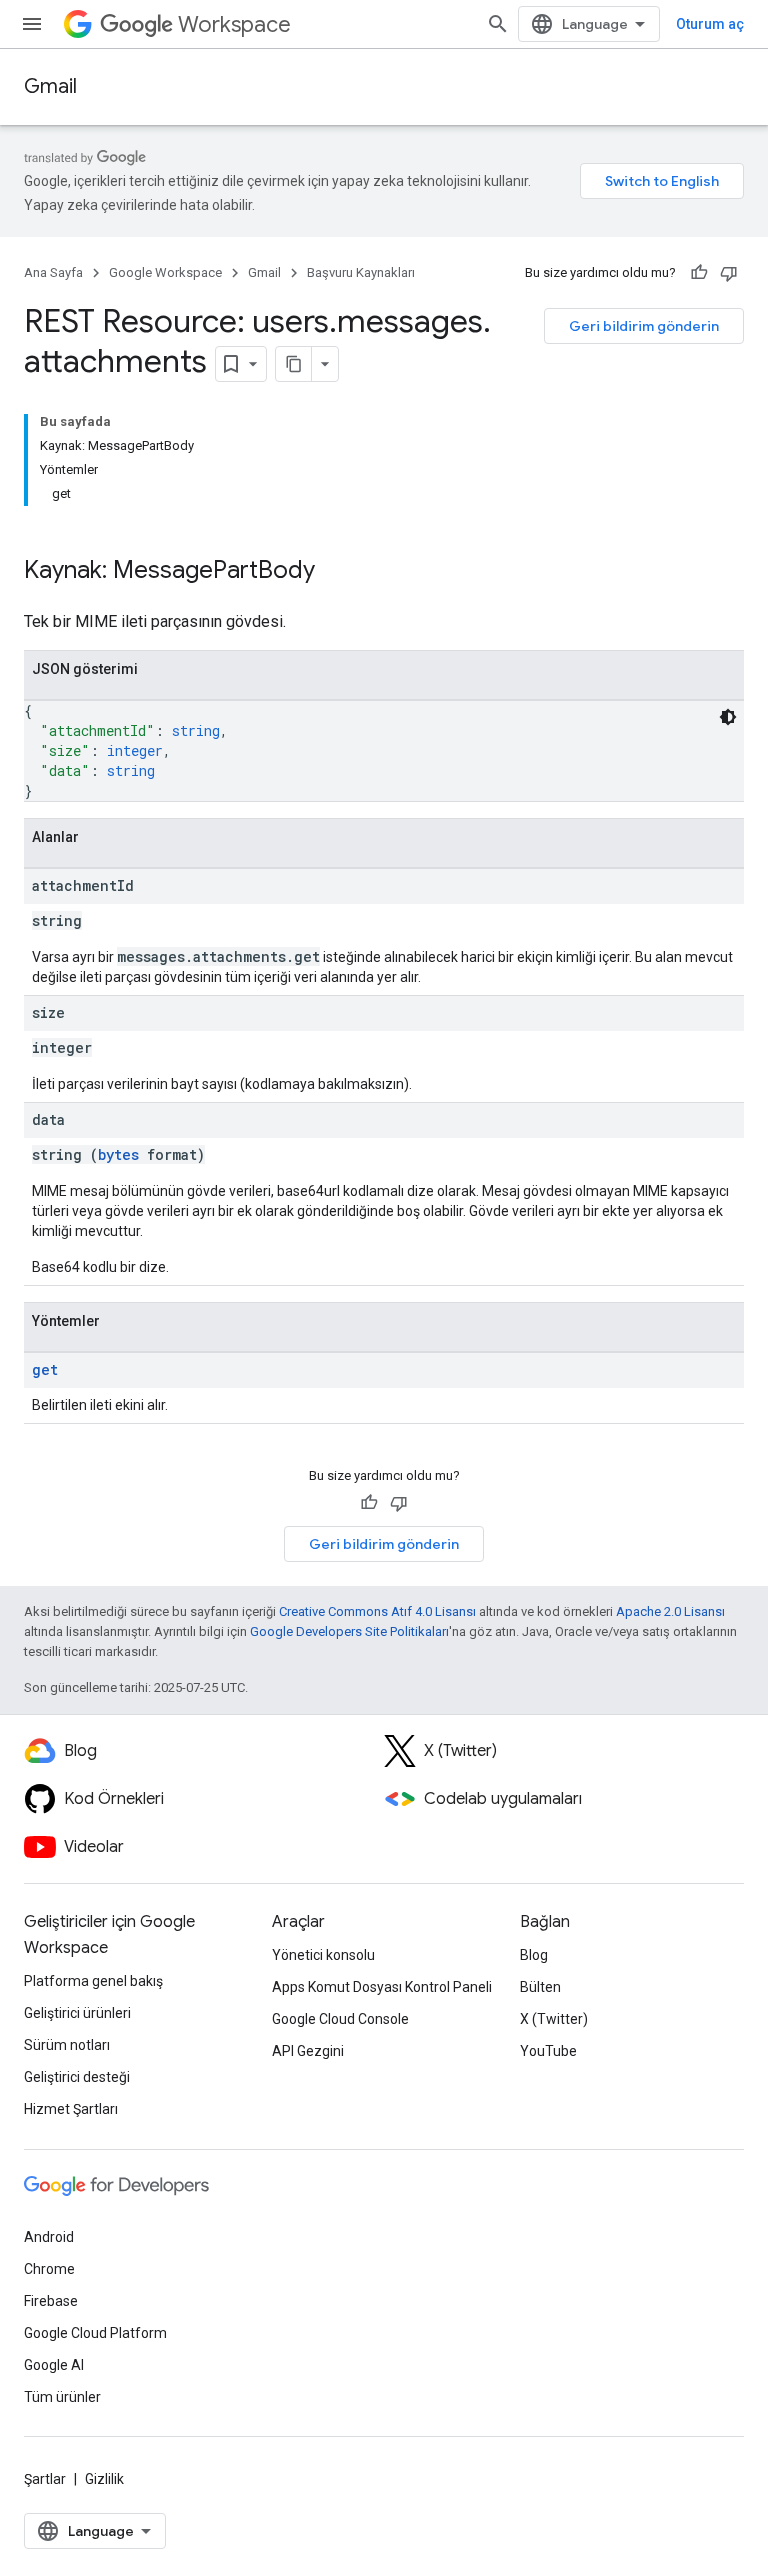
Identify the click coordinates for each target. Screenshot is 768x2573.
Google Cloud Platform (95, 2333)
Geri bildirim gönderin (644, 326)
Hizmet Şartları (71, 2109)
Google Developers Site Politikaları (349, 1631)
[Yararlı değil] (729, 273)
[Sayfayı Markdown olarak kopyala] (294, 364)
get (45, 1369)
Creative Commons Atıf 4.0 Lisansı (377, 1611)
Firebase (51, 2301)
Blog (534, 1955)
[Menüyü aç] (32, 24)
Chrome (49, 2269)
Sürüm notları (67, 2045)
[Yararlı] (699, 273)
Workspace (234, 24)
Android (49, 2237)
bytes (118, 1154)
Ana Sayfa (53, 272)
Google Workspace (165, 272)
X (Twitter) (554, 2019)
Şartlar (45, 2479)
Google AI (54, 2365)
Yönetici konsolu (323, 1955)
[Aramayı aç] (498, 24)
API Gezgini (308, 2051)
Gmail (50, 86)
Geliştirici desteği (77, 2077)
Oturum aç (710, 24)
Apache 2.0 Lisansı (670, 1611)
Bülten (540, 1987)
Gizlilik (104, 2479)
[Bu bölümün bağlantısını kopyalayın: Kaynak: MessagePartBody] (335, 572)
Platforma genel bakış (93, 1981)
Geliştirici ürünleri (77, 2013)
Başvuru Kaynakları (361, 272)
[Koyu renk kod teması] (728, 717)
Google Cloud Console (340, 2019)
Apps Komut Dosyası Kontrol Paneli (382, 1987)
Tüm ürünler (62, 2397)
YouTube (548, 2051)
